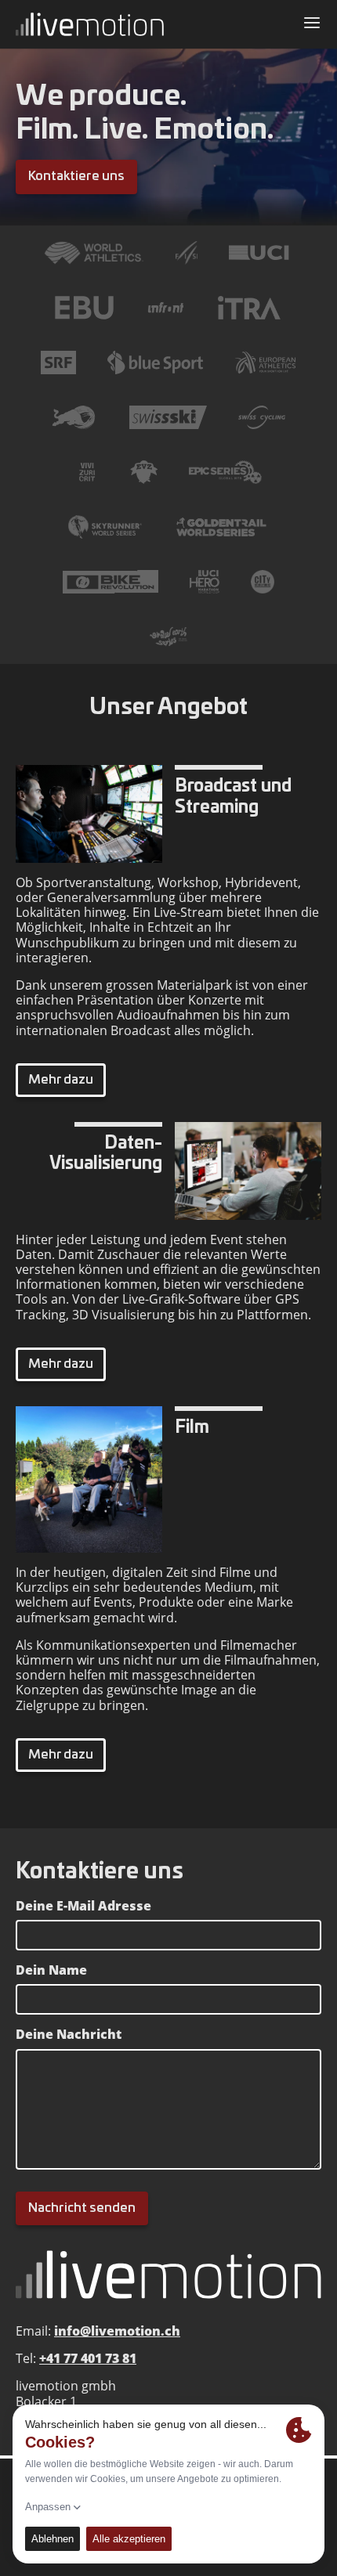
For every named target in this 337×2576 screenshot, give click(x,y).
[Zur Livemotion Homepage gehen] (90, 24)
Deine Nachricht (69, 2035)
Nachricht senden (82, 2208)
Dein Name (51, 1970)
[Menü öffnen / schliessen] (312, 24)
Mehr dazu (61, 1080)
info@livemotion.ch (117, 2331)
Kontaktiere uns (76, 176)
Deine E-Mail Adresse (83, 1906)
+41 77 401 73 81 (88, 2358)
